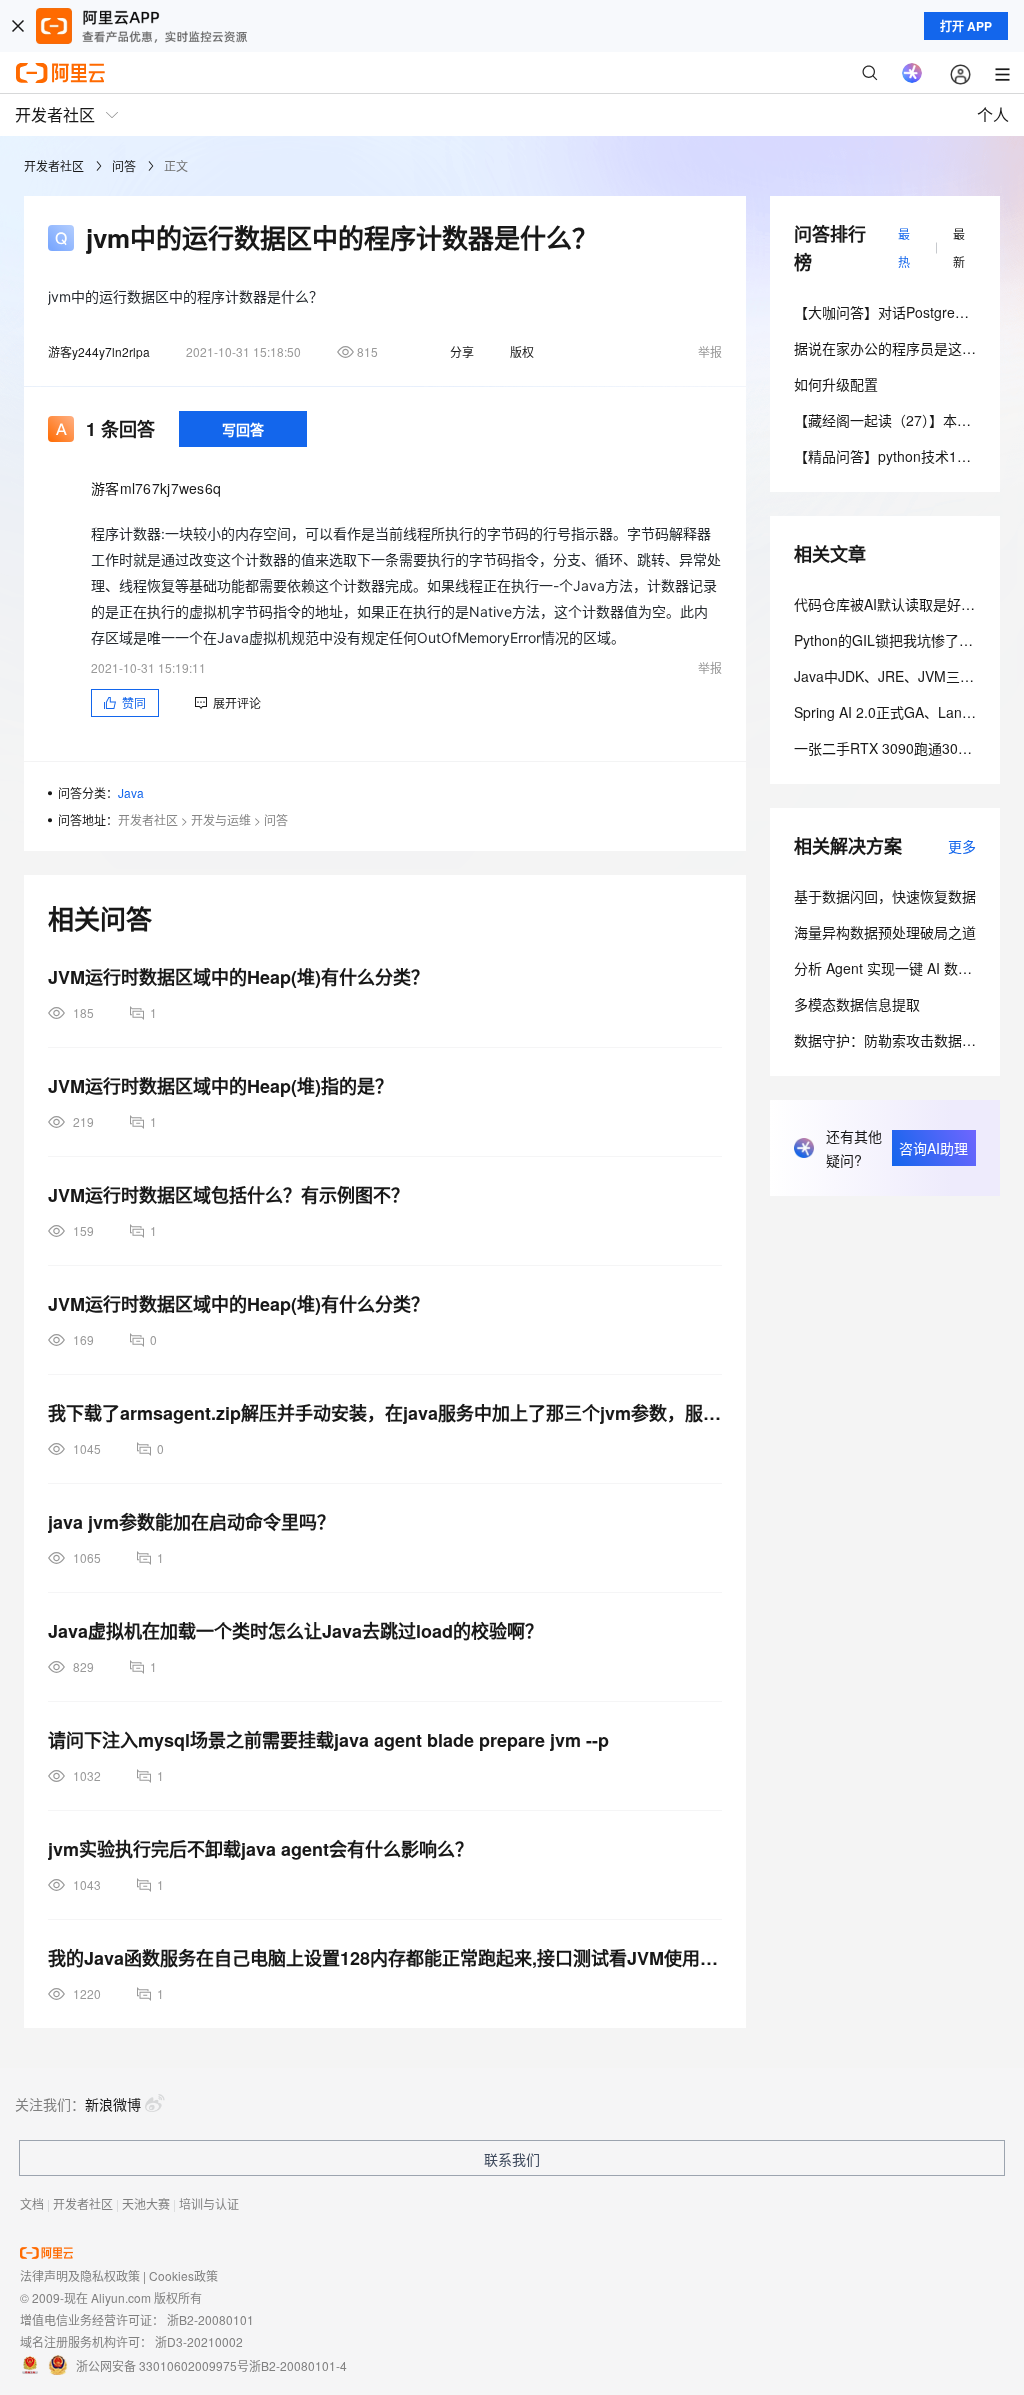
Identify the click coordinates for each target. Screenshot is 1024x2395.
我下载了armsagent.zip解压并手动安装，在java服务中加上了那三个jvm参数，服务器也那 (385, 1413)
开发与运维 (221, 819)
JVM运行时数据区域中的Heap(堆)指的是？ (220, 1086)
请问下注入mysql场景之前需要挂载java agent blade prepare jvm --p (328, 1740)
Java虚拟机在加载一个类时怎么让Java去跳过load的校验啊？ (295, 1631)
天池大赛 (146, 2203)
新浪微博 (113, 2104)
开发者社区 (54, 165)
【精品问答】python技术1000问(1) (903, 456)
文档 (32, 2203)
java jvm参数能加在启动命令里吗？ (191, 1522)
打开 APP (966, 26)
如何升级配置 (836, 384)
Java (131, 792)
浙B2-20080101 (210, 2319)
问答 (124, 165)
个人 (993, 114)
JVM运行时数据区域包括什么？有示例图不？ (228, 1195)
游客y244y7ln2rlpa (99, 351)
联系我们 (512, 2159)
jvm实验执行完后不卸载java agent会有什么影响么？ (260, 1849)
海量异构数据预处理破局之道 (885, 932)
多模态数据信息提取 (857, 1004)
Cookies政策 (183, 2275)
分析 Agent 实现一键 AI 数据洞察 (897, 968)
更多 (962, 846)
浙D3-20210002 (199, 2341)
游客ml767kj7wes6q (156, 488)
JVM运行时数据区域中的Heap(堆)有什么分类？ (238, 977)
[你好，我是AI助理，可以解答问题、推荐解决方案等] (912, 73)
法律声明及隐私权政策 (80, 2275)
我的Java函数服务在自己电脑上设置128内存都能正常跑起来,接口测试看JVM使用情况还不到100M (385, 1958)
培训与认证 (209, 2203)
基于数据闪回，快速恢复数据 (885, 896)
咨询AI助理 (933, 1148)
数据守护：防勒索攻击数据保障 (892, 1040)
